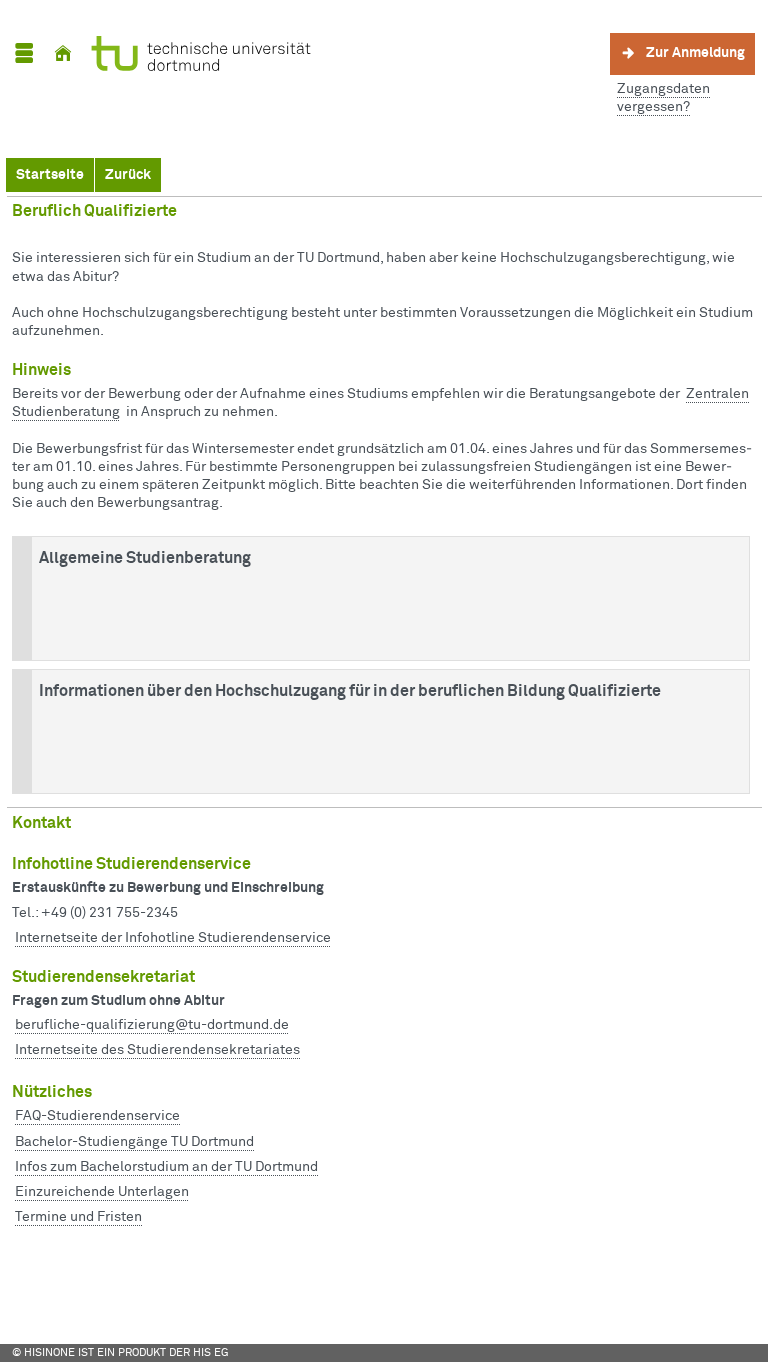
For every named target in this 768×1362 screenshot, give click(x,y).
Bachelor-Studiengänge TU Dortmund (134, 1142)
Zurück (128, 175)
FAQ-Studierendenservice (97, 1116)
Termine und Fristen (78, 1217)
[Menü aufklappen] (24, 53)
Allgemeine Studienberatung (145, 558)
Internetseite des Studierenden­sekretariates (157, 1050)
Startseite (50, 175)
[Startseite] (63, 53)
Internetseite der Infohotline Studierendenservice (173, 938)
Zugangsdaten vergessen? (663, 98)
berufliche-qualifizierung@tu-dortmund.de (152, 1025)
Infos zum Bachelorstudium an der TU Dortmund (166, 1167)
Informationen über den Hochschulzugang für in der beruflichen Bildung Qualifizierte (350, 691)
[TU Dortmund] (196, 53)
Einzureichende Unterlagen (102, 1192)
